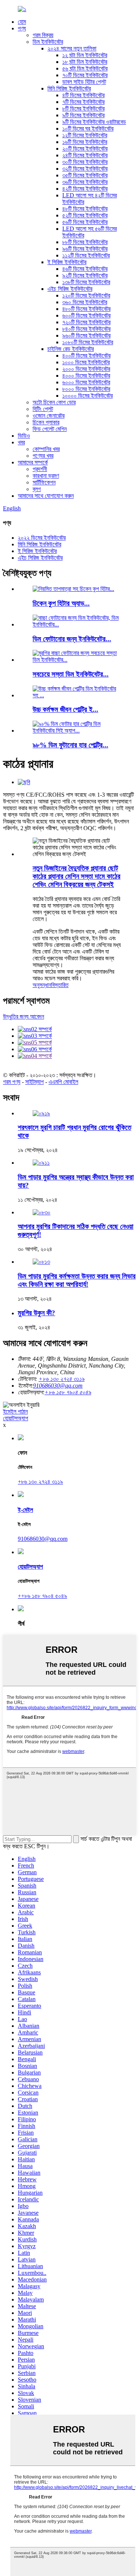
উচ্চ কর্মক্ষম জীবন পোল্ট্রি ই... (65, 709)
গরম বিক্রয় (43, 35)
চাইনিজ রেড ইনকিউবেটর (71, 349)
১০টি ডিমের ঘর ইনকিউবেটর (88, 129)
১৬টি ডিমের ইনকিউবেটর (85, 142)
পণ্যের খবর (43, 456)
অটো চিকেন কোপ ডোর (54, 402)
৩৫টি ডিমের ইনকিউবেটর (85, 175)
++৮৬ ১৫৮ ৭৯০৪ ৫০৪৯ (42, 1596)
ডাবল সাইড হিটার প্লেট (84, 82)
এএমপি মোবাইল (63, 1082)
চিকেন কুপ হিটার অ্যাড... (61, 603)
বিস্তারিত (60, 985)
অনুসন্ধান (42, 985)
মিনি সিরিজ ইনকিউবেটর (69, 88)
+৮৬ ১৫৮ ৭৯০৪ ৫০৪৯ (68, 1392)
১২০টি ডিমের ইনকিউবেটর (86, 295)
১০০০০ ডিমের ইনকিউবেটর (87, 396)
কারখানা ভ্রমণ (46, 476)
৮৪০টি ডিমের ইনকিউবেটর (86, 329)
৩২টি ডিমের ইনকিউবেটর (85, 169)
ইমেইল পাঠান (15, 1412)
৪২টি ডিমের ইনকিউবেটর (85, 189)
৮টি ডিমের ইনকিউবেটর (83, 108)
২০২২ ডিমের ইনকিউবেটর (42, 538)
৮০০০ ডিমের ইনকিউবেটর (86, 389)
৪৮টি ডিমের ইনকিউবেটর (85, 209)
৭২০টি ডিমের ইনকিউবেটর (86, 322)
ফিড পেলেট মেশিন (50, 429)
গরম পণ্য (12, 1082)
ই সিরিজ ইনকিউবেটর (67, 262)
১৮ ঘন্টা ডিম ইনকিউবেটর (85, 62)
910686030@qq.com (58, 1386)
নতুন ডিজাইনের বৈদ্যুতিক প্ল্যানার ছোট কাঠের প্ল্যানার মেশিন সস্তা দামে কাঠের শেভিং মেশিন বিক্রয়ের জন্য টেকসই (77, 876)
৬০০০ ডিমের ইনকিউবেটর (86, 382)
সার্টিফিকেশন (44, 482)
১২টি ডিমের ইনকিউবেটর (85, 135)
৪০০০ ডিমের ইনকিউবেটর (86, 376)
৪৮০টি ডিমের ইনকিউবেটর (86, 309)
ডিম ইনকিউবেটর (48, 42)
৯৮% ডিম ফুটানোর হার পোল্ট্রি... (70, 745)
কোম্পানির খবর (46, 449)
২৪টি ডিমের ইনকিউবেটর (85, 155)
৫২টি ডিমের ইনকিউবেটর (85, 215)
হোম (22, 22)
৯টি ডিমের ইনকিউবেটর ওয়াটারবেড (94, 122)
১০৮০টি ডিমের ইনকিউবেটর (88, 342)
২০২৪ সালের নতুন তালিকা (72, 48)
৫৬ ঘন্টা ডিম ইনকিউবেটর (85, 68)
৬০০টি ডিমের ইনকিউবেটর (86, 315)
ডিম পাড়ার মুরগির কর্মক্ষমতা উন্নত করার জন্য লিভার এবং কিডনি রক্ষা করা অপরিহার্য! (77, 1280)
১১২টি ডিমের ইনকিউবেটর (86, 255)
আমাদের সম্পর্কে (33, 462)
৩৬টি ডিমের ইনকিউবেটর (85, 182)
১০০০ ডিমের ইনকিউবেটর (86, 362)
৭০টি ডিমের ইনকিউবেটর (85, 75)
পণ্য (22, 28)
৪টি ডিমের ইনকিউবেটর (83, 95)
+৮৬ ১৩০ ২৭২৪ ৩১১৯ (40, 1482)
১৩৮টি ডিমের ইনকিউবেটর (86, 282)
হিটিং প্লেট (43, 409)
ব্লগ (37, 489)
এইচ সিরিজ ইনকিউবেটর (70, 289)
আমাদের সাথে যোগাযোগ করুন (46, 496)
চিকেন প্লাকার (46, 422)
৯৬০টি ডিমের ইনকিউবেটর (86, 335)
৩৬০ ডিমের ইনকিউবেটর (85, 302)
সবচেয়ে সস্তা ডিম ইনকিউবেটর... (71, 674)
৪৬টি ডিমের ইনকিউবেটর (85, 269)
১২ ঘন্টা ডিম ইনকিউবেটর (85, 55)
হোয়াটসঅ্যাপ (16, 1418)
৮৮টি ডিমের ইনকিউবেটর (85, 242)
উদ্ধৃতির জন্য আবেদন (24, 1016)
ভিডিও (24, 436)
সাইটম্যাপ (34, 1082)
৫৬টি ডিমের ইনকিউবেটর (85, 222)
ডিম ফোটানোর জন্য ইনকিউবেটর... (72, 639)
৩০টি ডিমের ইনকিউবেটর (85, 162)
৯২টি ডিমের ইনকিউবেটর (85, 275)
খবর (21, 442)
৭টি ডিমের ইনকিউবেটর (83, 102)
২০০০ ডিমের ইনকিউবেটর (86, 369)
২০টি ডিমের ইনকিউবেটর (85, 149)
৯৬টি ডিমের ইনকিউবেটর (85, 249)
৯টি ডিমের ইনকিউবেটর (83, 115)
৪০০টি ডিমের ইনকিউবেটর (86, 356)
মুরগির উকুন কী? (37, 1313)
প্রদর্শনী (40, 469)
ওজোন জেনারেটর (49, 416)
